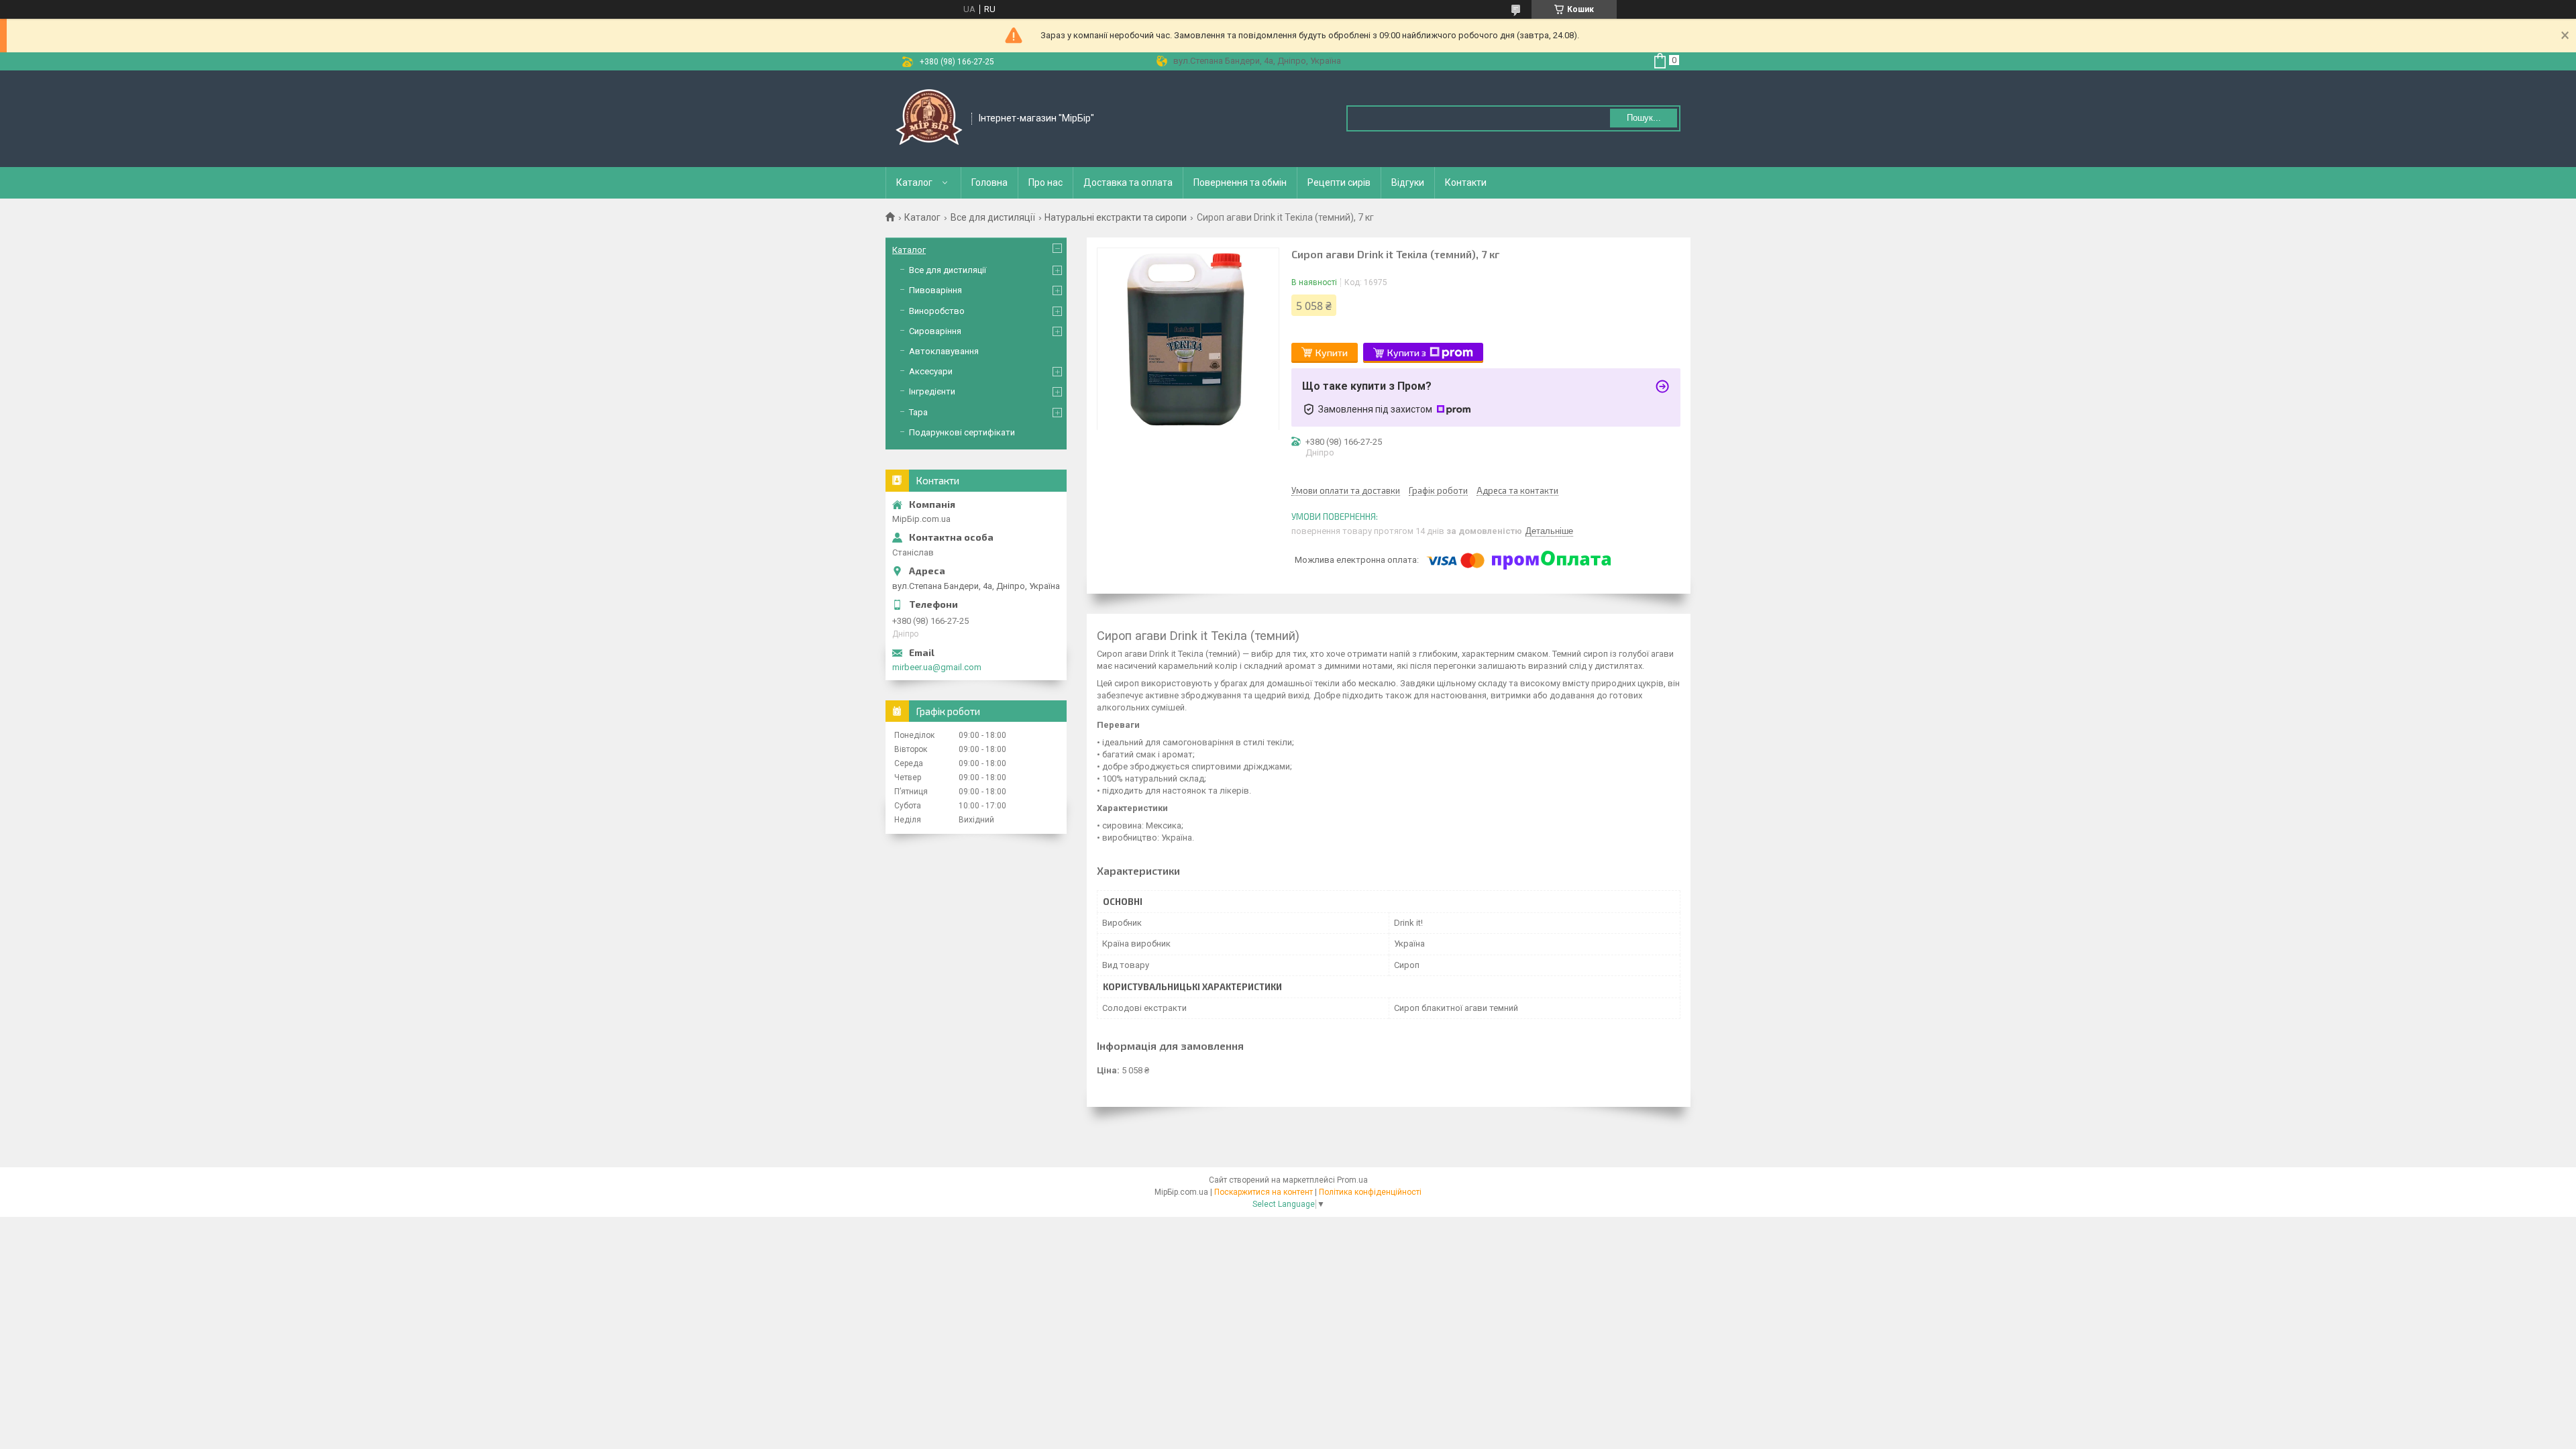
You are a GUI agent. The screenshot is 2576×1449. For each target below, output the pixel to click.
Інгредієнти (932, 391)
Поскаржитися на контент (1264, 1192)
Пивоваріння (935, 290)
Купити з (1407, 353)
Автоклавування (944, 351)
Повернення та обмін (1240, 182)
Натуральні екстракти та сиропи (1116, 217)
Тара (918, 412)
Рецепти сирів (1339, 182)
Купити (1332, 353)
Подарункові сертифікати (962, 432)
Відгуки (1408, 182)
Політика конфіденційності (1370, 1192)
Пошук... (1644, 118)
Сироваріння (935, 331)
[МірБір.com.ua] (929, 119)
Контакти (1466, 182)
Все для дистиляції (993, 217)
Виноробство (937, 311)
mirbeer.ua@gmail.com (937, 667)
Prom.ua (1352, 1180)
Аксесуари (931, 371)
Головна (989, 182)
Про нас (1045, 182)
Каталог (914, 182)
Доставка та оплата (1128, 182)
